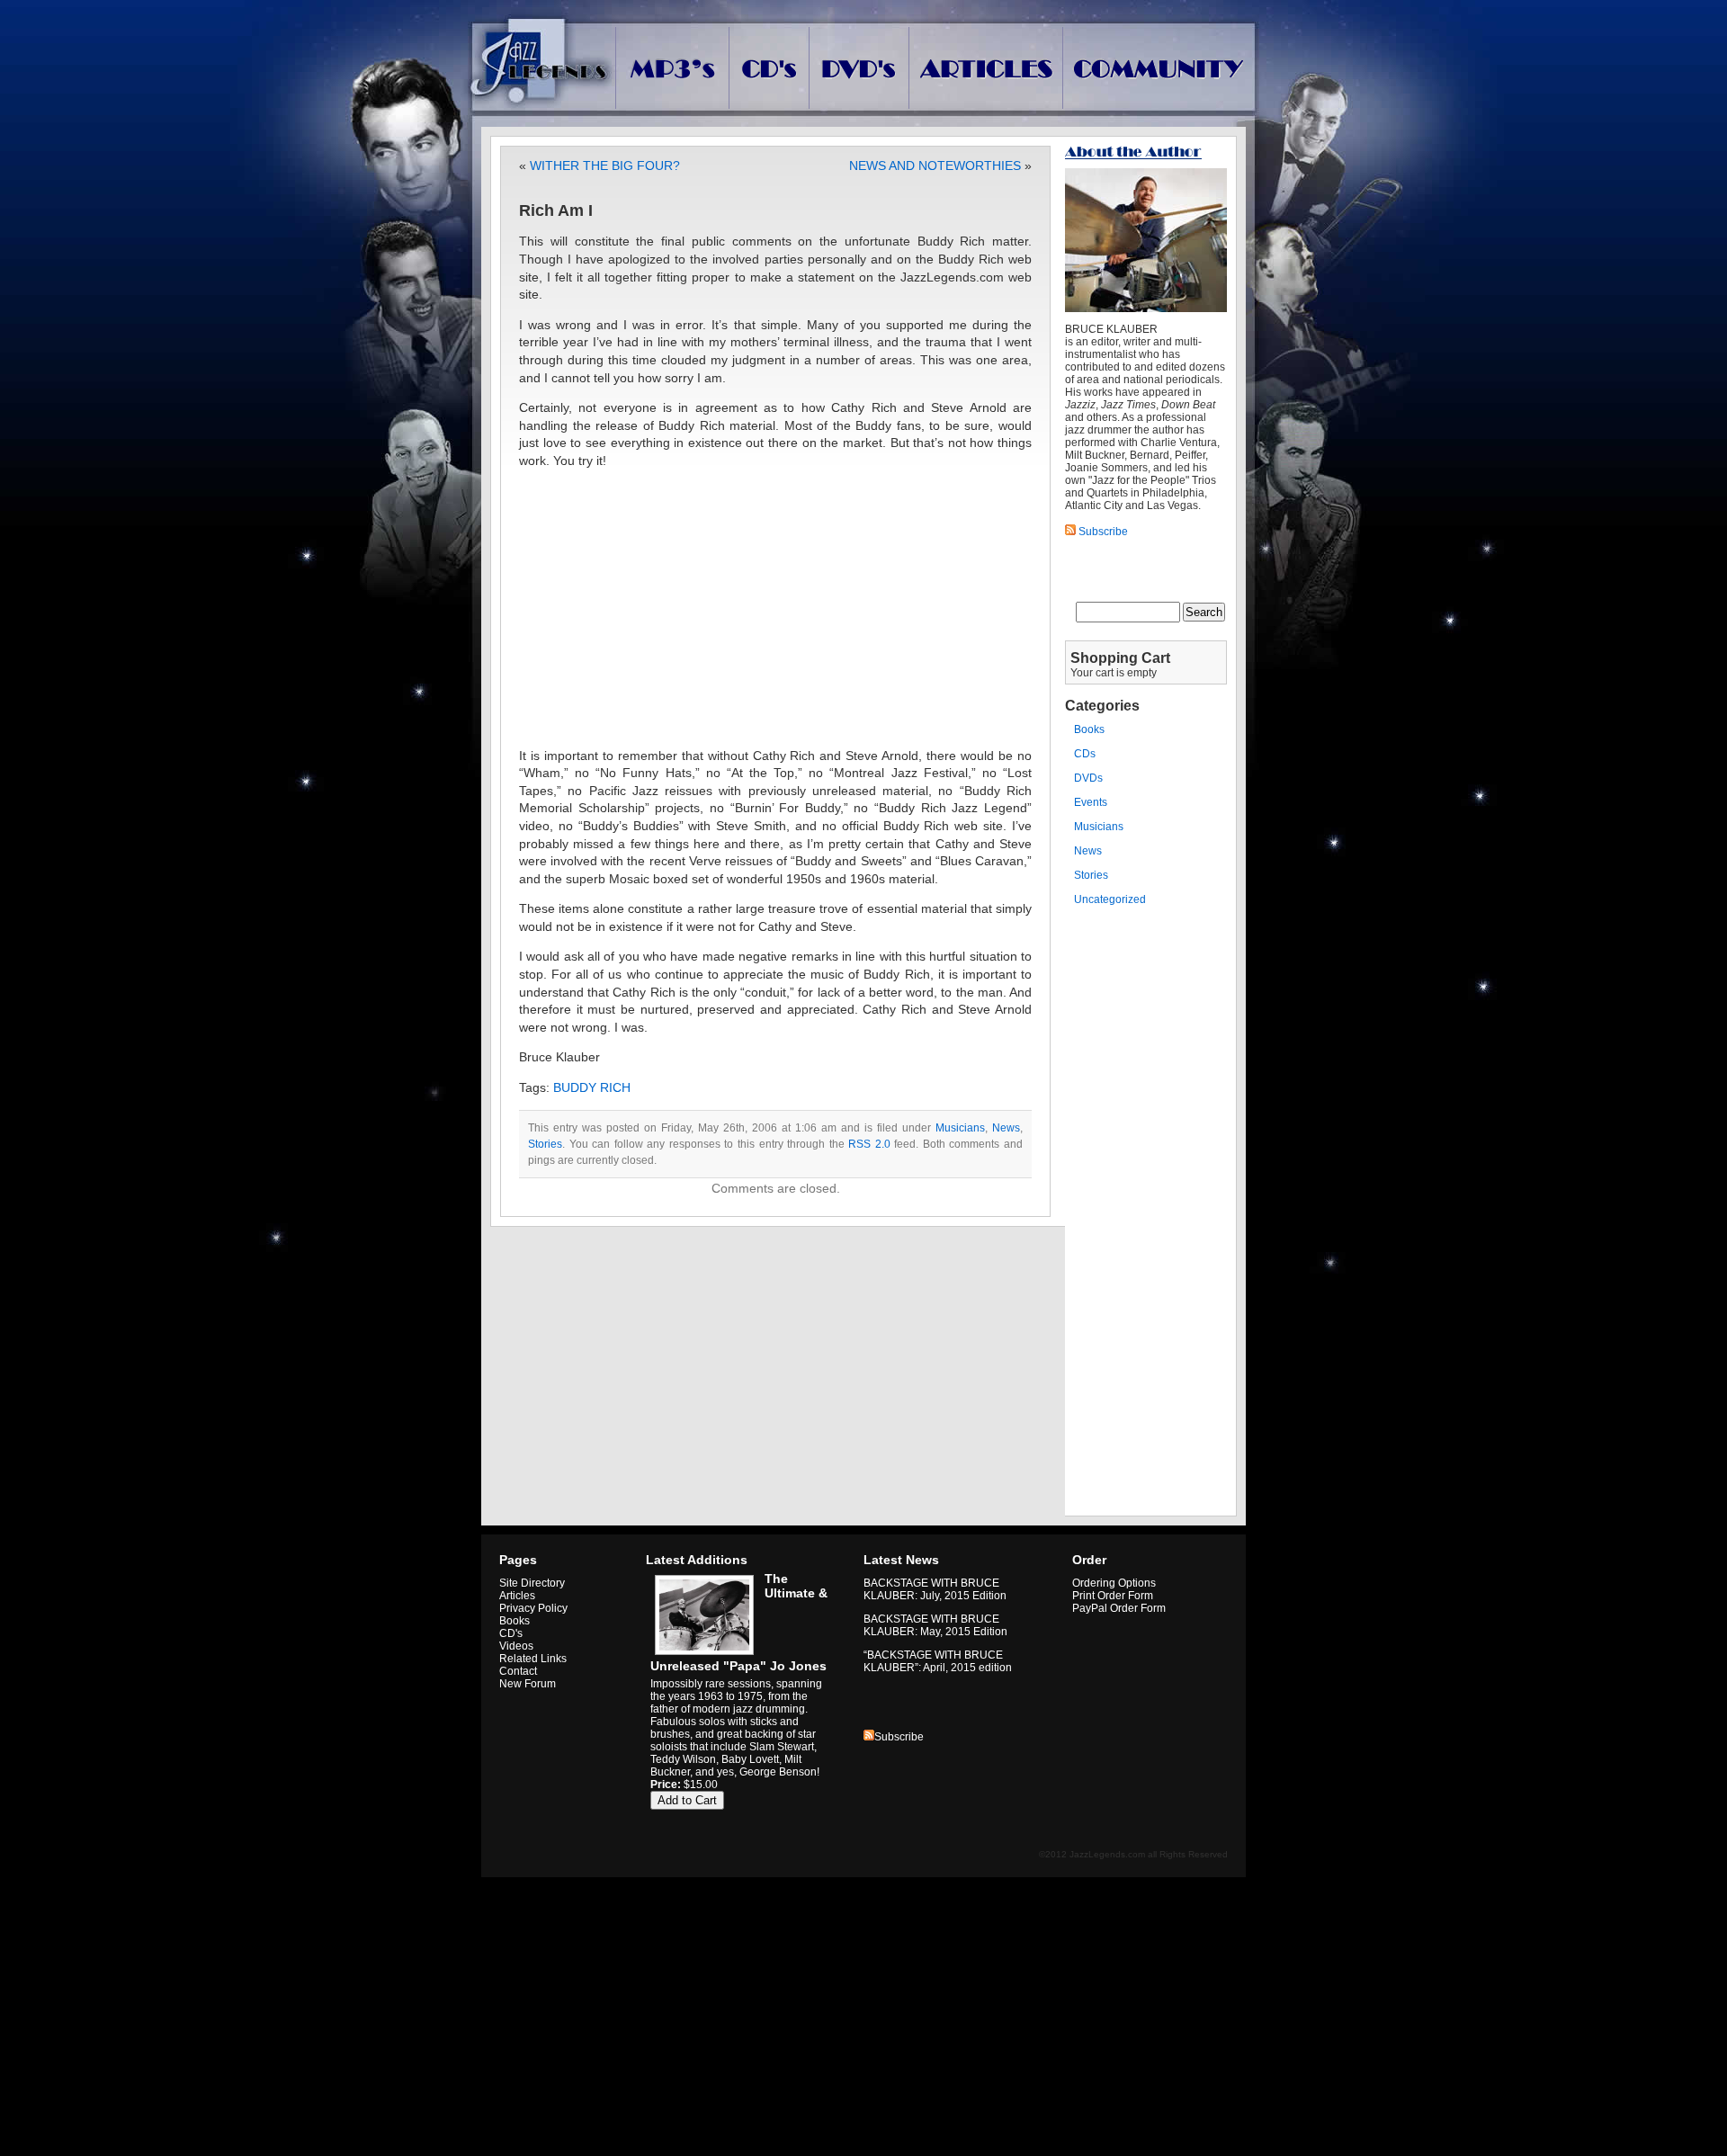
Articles (517, 1596)
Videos (516, 1646)
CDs (1085, 754)
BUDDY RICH (592, 1087)
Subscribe (899, 1737)
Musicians (960, 1128)
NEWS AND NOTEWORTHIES (935, 166)
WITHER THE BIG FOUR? (605, 166)
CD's (511, 1633)
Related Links (533, 1659)
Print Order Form (1113, 1596)
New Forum (528, 1684)
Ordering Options (1114, 1583)
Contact (518, 1671)
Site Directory (532, 1583)
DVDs (1088, 778)
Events (1091, 802)
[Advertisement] (775, 609)
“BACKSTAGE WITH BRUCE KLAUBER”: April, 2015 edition (938, 1661)
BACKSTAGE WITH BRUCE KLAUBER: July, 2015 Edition (935, 1589)
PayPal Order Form (1119, 1608)
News (1006, 1128)
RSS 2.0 (869, 1144)
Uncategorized (1110, 899)
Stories (545, 1144)
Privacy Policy (533, 1608)
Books (1089, 729)
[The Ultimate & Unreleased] (702, 1655)
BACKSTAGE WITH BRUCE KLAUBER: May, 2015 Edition (935, 1625)
